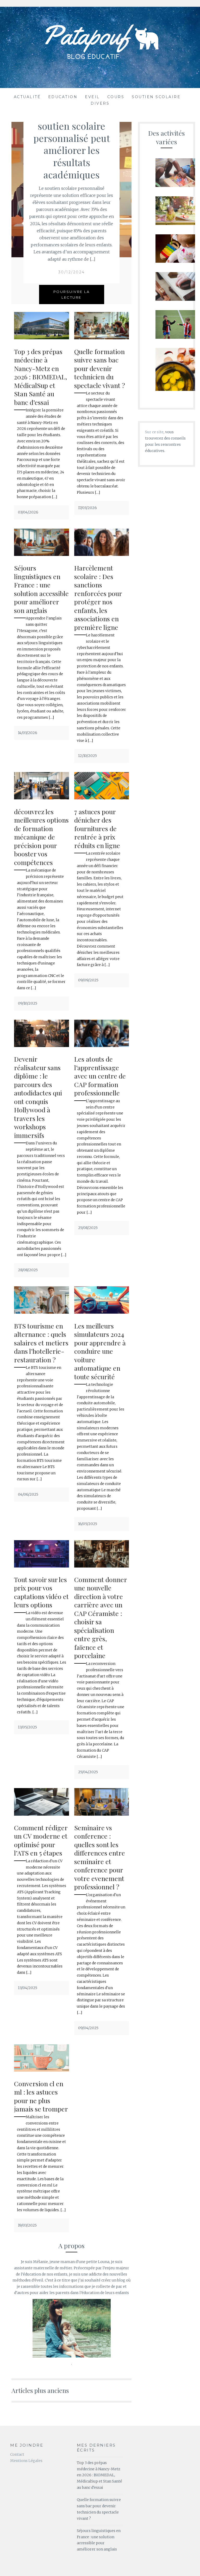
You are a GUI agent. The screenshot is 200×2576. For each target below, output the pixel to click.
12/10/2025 (87, 756)
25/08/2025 (88, 1228)
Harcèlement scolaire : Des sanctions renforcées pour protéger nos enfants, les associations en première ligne (98, 597)
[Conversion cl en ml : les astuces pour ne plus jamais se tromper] (41, 2070)
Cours (116, 97)
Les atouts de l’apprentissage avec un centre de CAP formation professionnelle (100, 1076)
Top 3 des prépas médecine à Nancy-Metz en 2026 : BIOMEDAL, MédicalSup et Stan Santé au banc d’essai (40, 377)
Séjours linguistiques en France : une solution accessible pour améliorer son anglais (41, 589)
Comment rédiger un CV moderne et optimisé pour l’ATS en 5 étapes (41, 1840)
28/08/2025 (28, 1270)
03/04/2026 (28, 512)
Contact (17, 2454)
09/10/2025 (28, 1003)
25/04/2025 (88, 1772)
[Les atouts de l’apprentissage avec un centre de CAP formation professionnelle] (102, 1046)
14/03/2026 (28, 733)
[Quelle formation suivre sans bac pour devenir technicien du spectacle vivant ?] (102, 338)
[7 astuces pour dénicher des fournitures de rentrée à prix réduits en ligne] (102, 798)
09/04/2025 (88, 2028)
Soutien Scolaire (156, 97)
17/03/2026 (87, 508)
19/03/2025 (27, 2225)
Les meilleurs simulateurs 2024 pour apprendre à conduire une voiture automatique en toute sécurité (100, 1351)
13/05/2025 (27, 1727)
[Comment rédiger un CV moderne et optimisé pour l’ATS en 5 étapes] (41, 1814)
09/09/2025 (88, 980)
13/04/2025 (28, 1988)
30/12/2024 (72, 272)
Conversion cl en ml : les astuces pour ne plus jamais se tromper (41, 2096)
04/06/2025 (28, 1494)
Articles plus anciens (40, 2390)
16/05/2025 (88, 1524)
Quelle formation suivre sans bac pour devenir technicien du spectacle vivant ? (100, 368)
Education (63, 97)
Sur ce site (154, 432)
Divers (100, 103)
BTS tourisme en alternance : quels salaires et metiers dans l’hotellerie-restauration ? (41, 1343)
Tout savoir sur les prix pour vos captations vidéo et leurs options (41, 1592)
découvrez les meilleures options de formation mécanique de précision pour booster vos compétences (41, 837)
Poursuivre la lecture (72, 294)
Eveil (92, 97)
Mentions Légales (26, 2461)
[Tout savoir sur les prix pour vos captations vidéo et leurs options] (41, 1566)
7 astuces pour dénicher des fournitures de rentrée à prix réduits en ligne (97, 828)
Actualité (27, 97)
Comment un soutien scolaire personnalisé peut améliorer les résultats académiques (72, 144)
